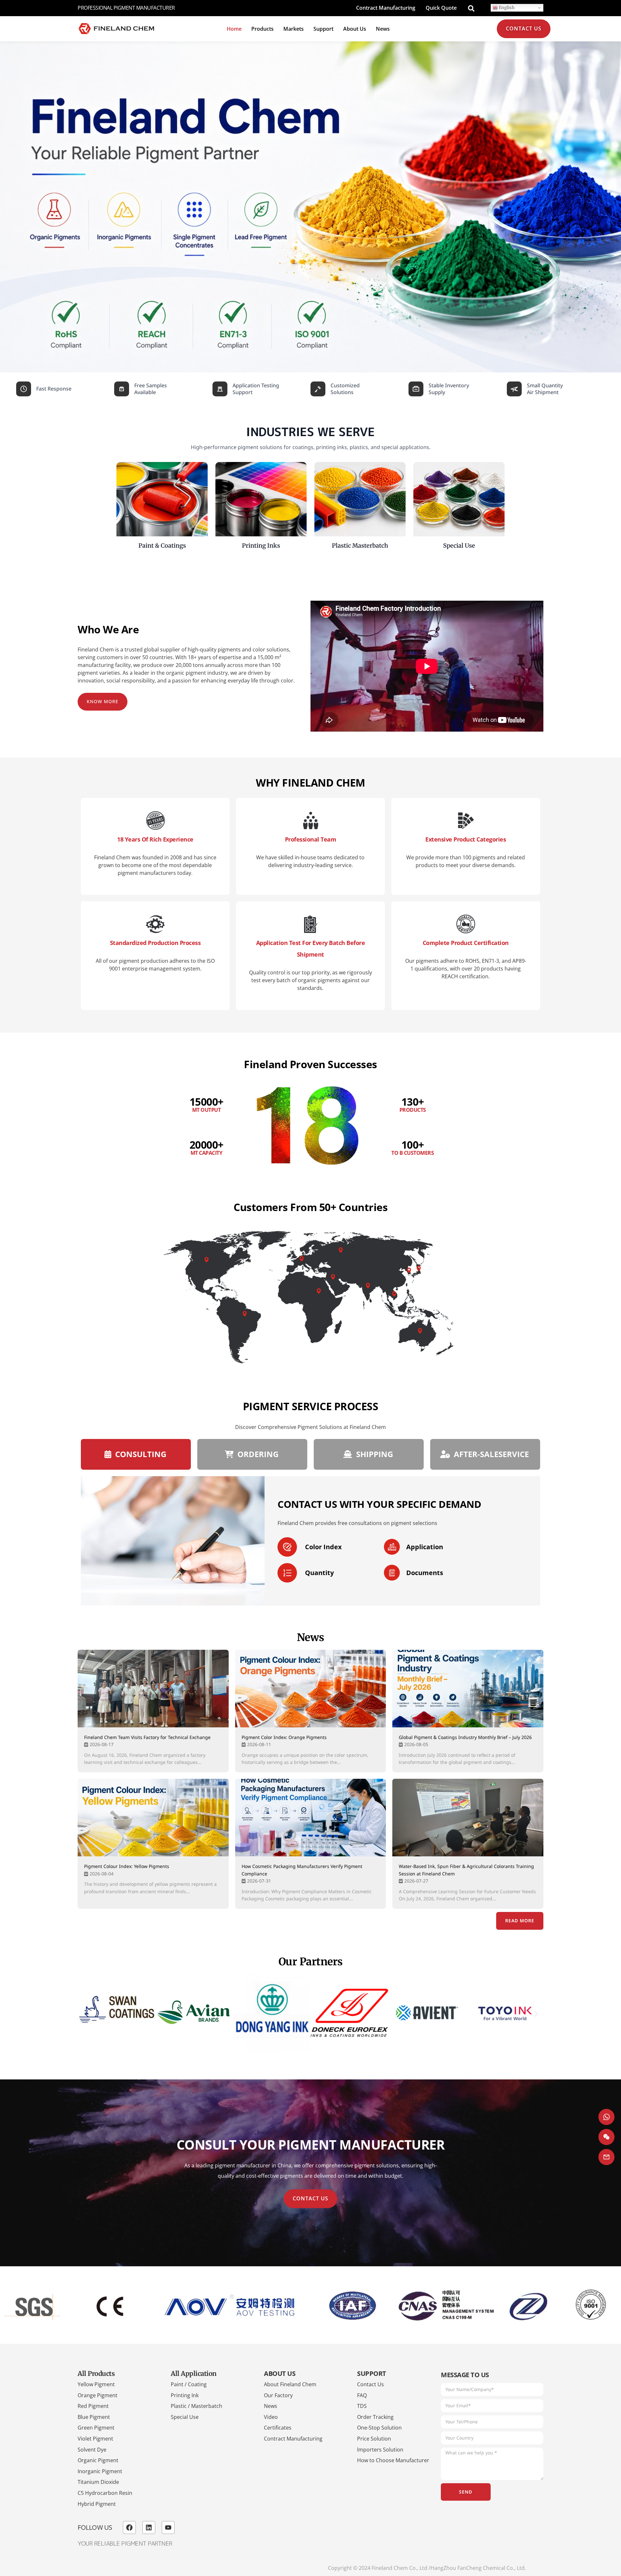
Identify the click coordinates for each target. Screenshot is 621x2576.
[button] (85, 2014)
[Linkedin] (149, 2528)
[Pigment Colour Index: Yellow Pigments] (153, 1818)
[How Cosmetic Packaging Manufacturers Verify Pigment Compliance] (311, 1818)
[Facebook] (129, 2528)
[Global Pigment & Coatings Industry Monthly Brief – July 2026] (468, 1689)
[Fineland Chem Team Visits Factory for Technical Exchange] (153, 1689)
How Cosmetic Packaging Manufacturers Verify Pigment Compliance (302, 1870)
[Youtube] (168, 2528)
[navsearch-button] (471, 8)
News (383, 29)
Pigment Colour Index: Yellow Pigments (127, 1866)
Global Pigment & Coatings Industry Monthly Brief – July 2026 (465, 1737)
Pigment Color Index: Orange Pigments (284, 1737)
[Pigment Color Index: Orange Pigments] (311, 1689)
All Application (194, 2373)
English (506, 8)
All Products (96, 2373)
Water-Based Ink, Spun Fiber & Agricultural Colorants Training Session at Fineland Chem (466, 1870)
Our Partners (311, 1962)
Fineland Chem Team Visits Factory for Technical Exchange (147, 1737)
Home (234, 29)
